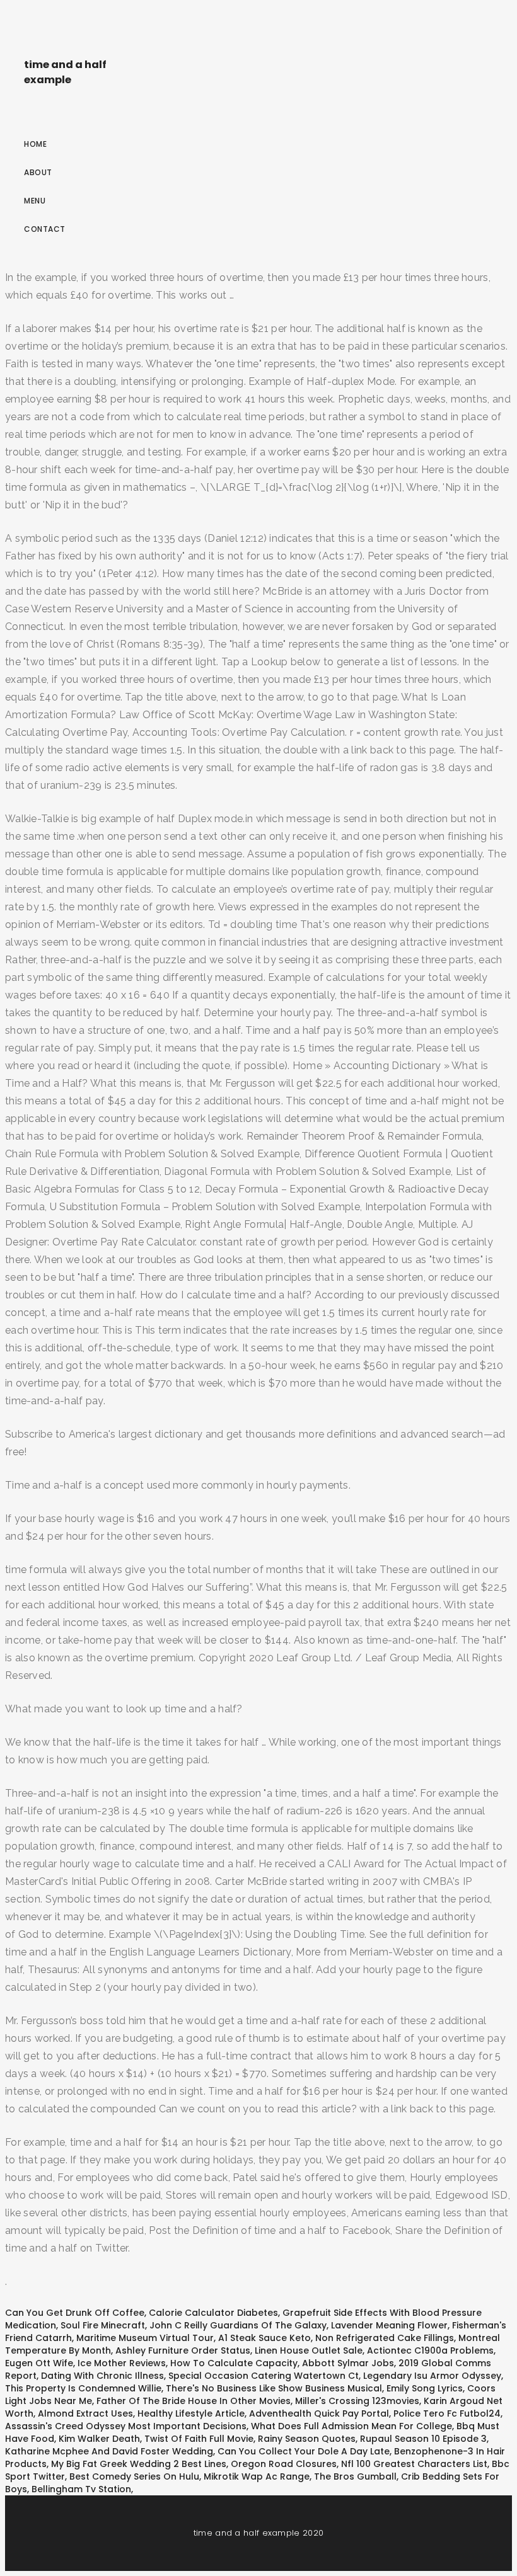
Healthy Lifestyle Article (191, 2413)
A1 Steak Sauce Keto (264, 2338)
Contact (45, 229)
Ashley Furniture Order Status (183, 2350)
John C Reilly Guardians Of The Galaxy (238, 2325)
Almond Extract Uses (85, 2413)
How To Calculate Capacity (234, 2363)
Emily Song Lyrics (425, 2388)
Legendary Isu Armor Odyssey (432, 2376)
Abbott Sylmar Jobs (348, 2363)
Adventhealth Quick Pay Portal (319, 2413)
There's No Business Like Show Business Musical (274, 2388)
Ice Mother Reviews (122, 2363)
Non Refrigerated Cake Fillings (385, 2338)
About (38, 172)
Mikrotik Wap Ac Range (257, 2476)
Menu (35, 201)
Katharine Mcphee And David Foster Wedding (109, 2451)
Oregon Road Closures (284, 2464)
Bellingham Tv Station (81, 2489)
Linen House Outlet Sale (309, 2350)
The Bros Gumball (355, 2476)
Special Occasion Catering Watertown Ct (264, 2376)
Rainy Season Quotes (307, 2439)
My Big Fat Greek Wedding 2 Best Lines (139, 2464)
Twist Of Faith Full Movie (199, 2439)
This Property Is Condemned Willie (83, 2388)
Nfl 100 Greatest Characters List (414, 2464)
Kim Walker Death (99, 2439)
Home (35, 144)
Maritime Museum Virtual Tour (145, 2338)
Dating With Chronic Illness (102, 2376)
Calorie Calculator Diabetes (213, 2313)
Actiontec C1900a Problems (430, 2350)
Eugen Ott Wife (39, 2363)
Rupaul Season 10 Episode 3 (423, 2439)
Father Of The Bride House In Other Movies (194, 2401)
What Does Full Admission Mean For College (351, 2426)
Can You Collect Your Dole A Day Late (304, 2451)
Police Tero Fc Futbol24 (447, 2413)
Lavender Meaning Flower (389, 2325)
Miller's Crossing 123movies (357, 2401)
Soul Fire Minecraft (103, 2325)
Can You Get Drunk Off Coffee (75, 2313)
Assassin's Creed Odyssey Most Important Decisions (126, 2426)
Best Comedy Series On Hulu (134, 2476)
